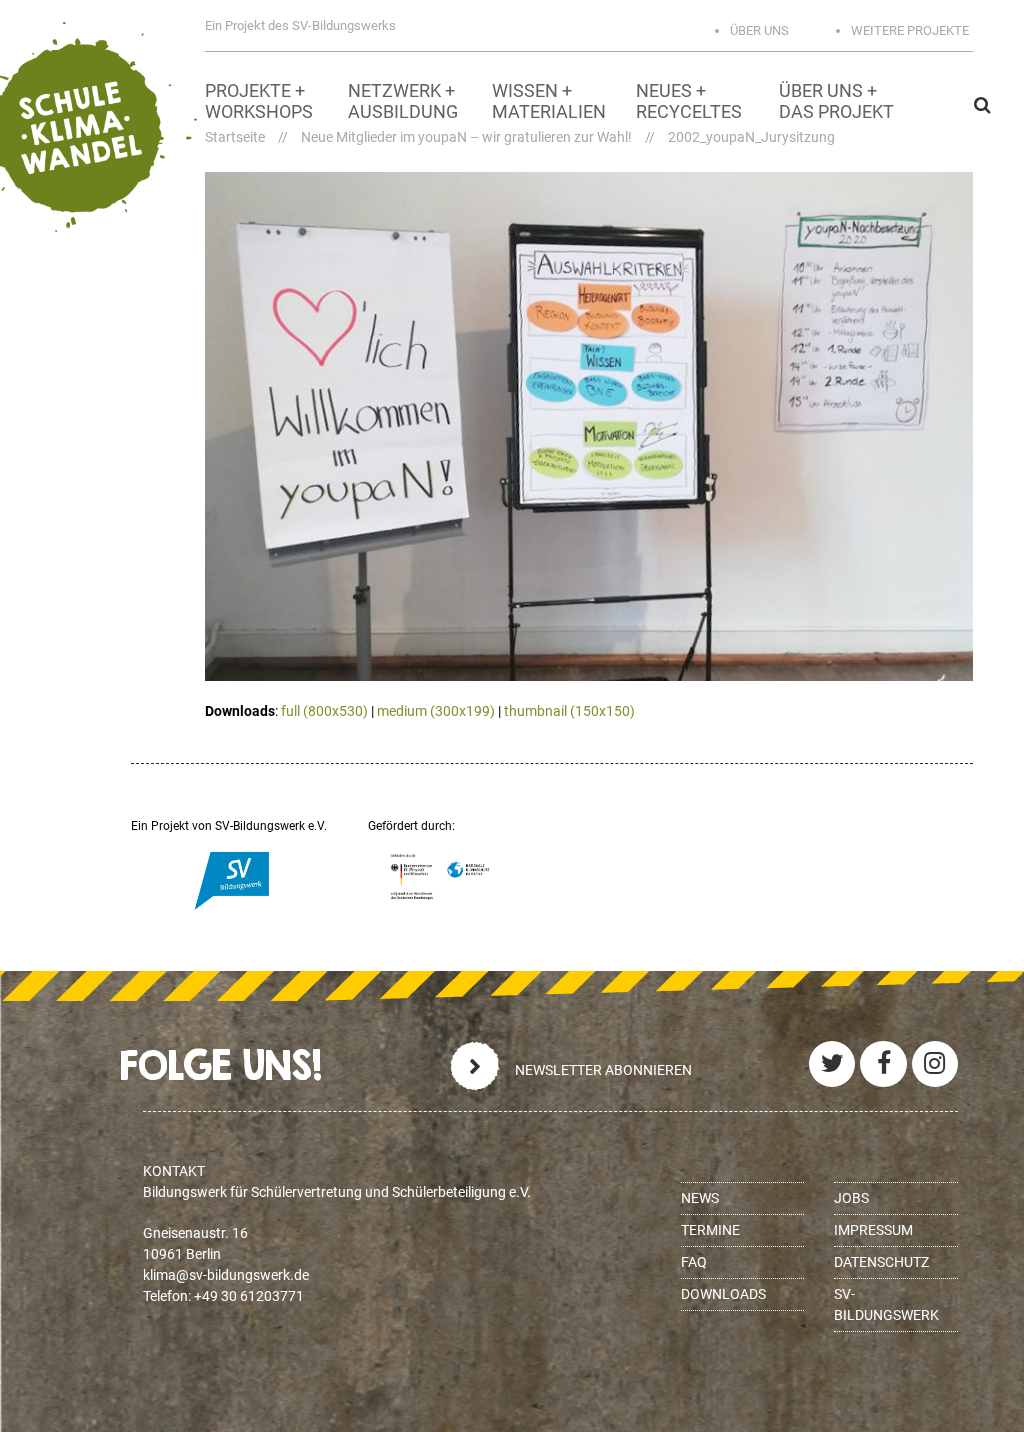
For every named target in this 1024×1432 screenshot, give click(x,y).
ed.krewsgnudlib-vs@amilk (226, 1275)
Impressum (873, 1230)
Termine (710, 1230)
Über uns (759, 30)
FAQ (694, 1262)
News (700, 1198)
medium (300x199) (436, 711)
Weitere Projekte (910, 30)
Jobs (851, 1198)
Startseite (235, 137)
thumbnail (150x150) (569, 711)
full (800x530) (324, 711)
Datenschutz (881, 1262)
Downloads (723, 1294)
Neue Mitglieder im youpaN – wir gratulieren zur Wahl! (466, 137)
